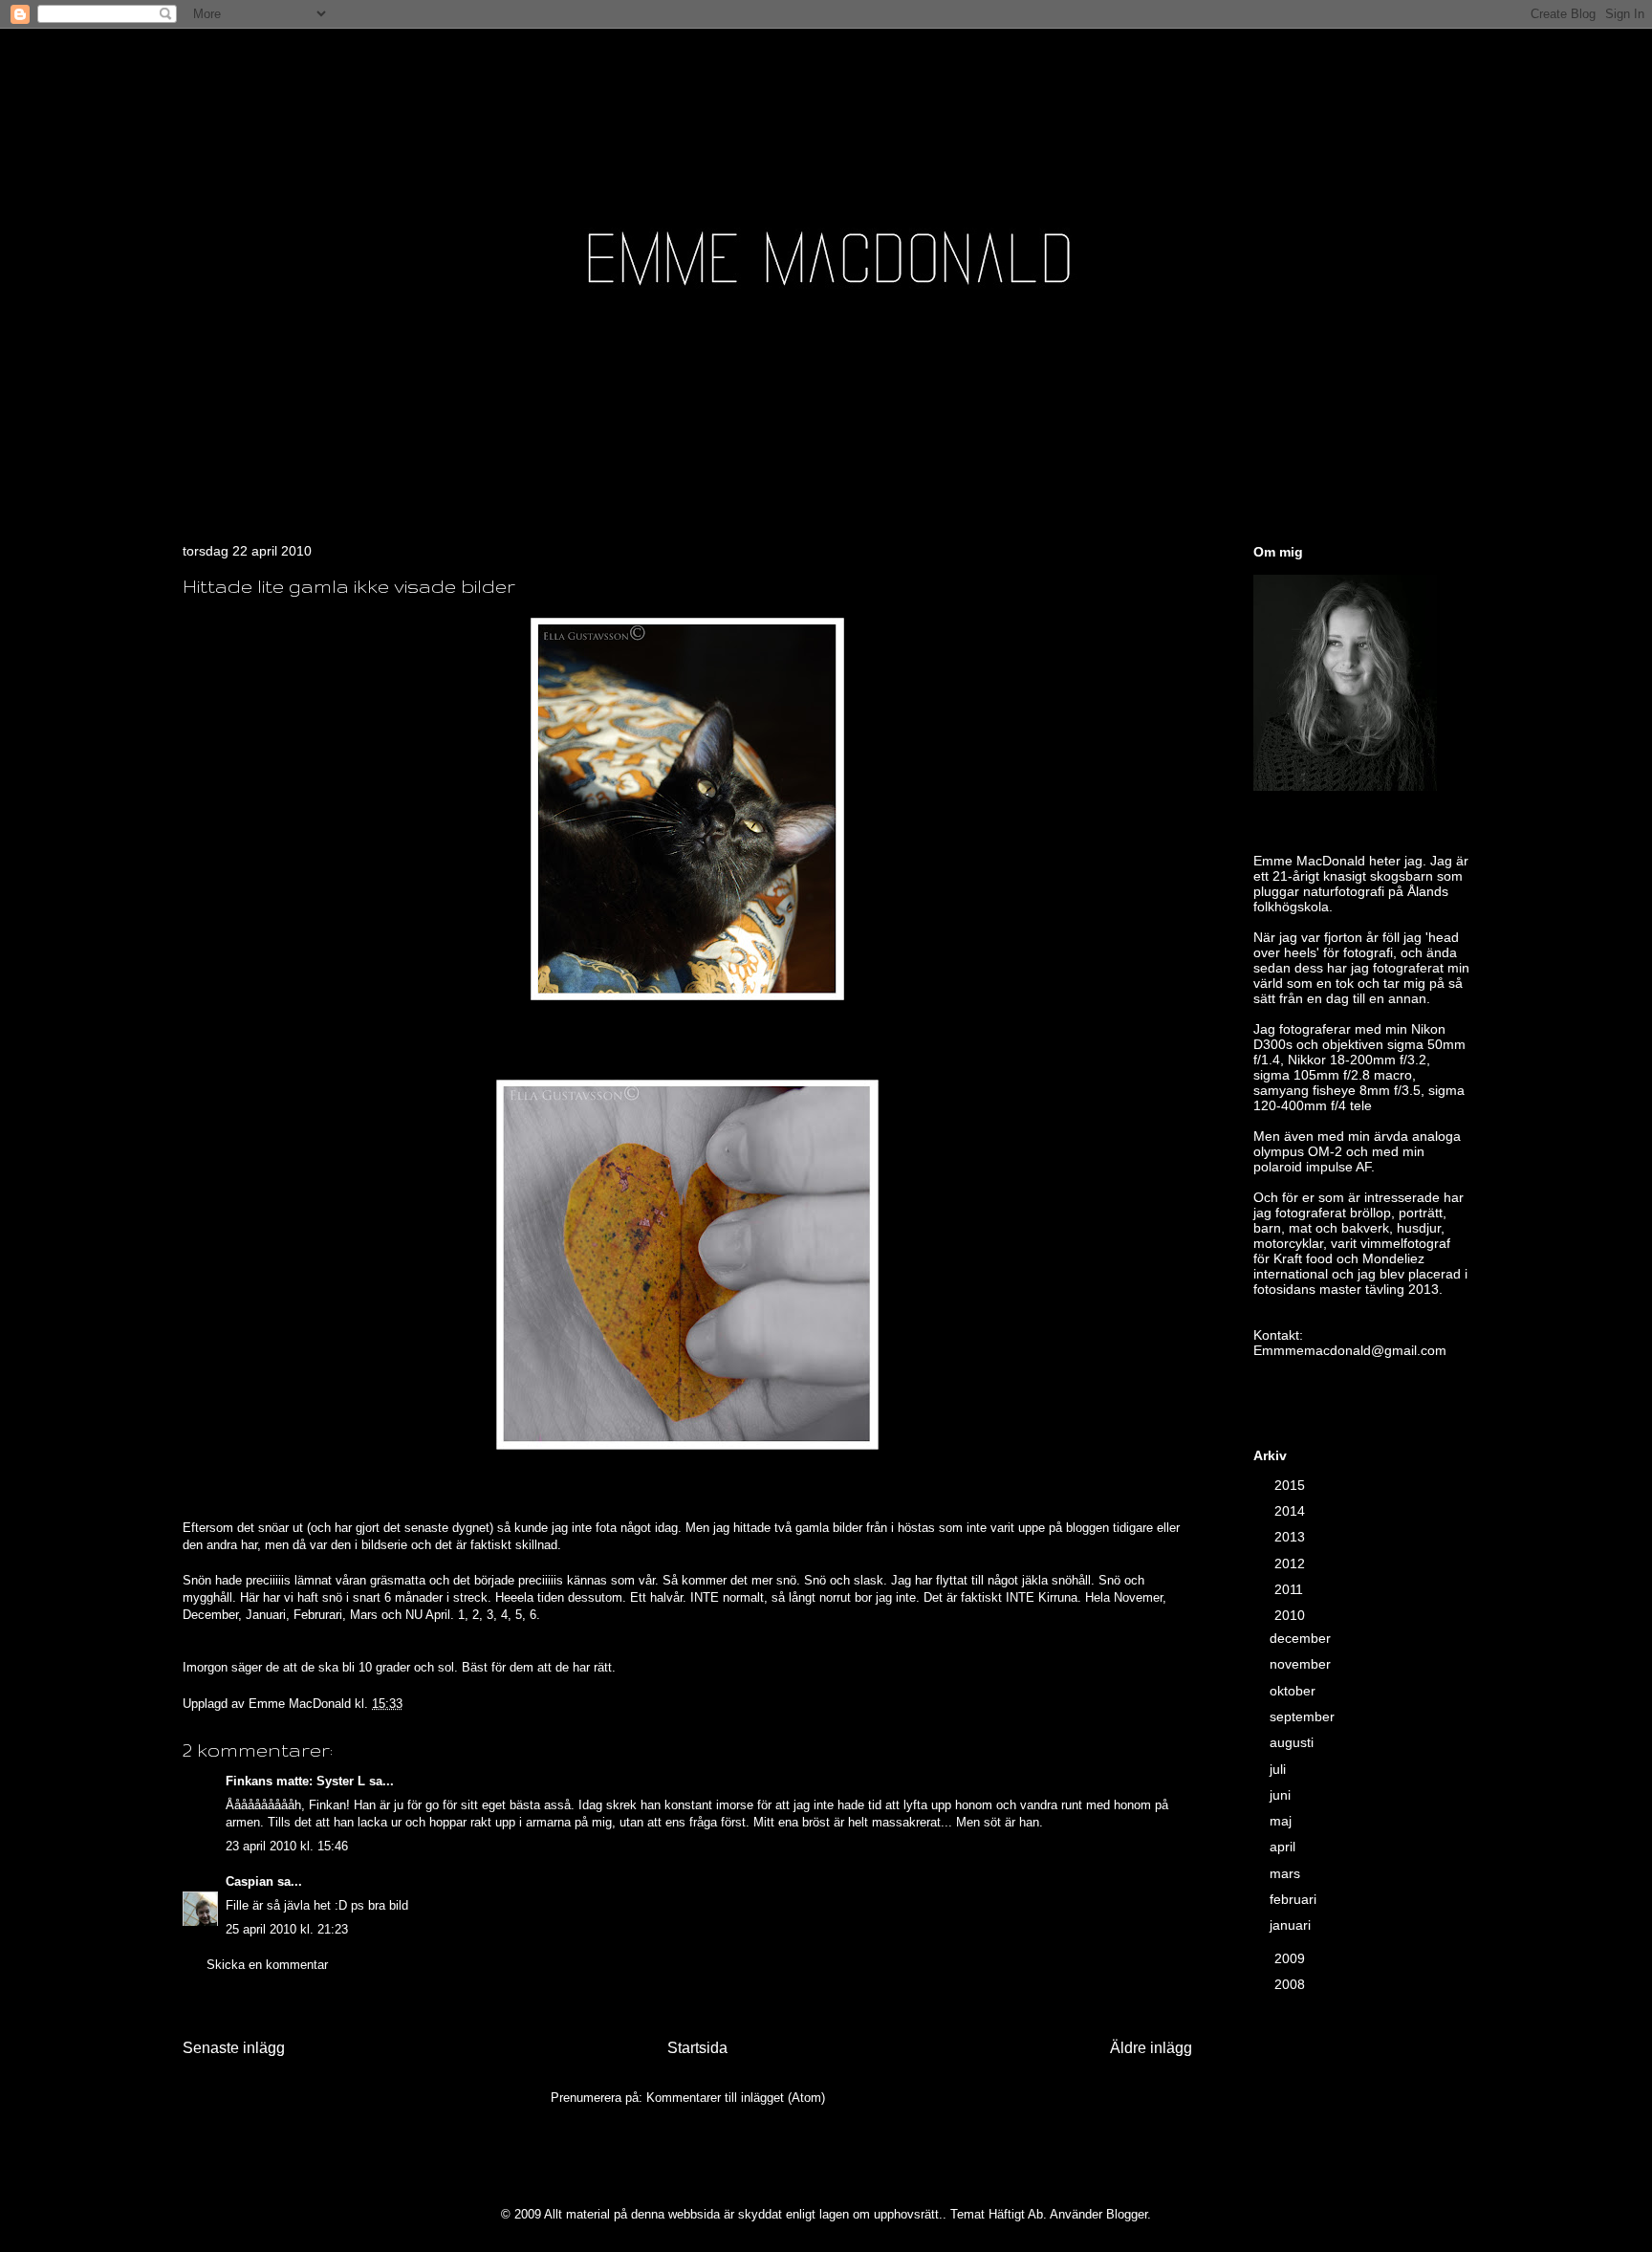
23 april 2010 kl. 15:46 (287, 1846)
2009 (1292, 1958)
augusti (1293, 1742)
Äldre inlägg (1151, 2048)
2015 (1292, 1485)
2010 (1292, 1615)
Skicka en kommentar (267, 1965)
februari (1295, 1899)
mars (1287, 1873)
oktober (1294, 1691)
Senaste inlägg (234, 2048)
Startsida (697, 2048)
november (1302, 1664)
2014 (1292, 1511)
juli (1280, 1769)
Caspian (250, 1881)
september (1304, 1716)
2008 (1292, 1984)
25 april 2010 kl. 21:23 (287, 1929)
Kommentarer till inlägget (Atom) (736, 2098)
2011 (1291, 1589)
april (1284, 1847)
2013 (1292, 1537)
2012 (1292, 1563)
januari (1292, 1925)
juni (1282, 1795)
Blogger (1127, 2214)
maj (1282, 1821)
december (1302, 1638)
